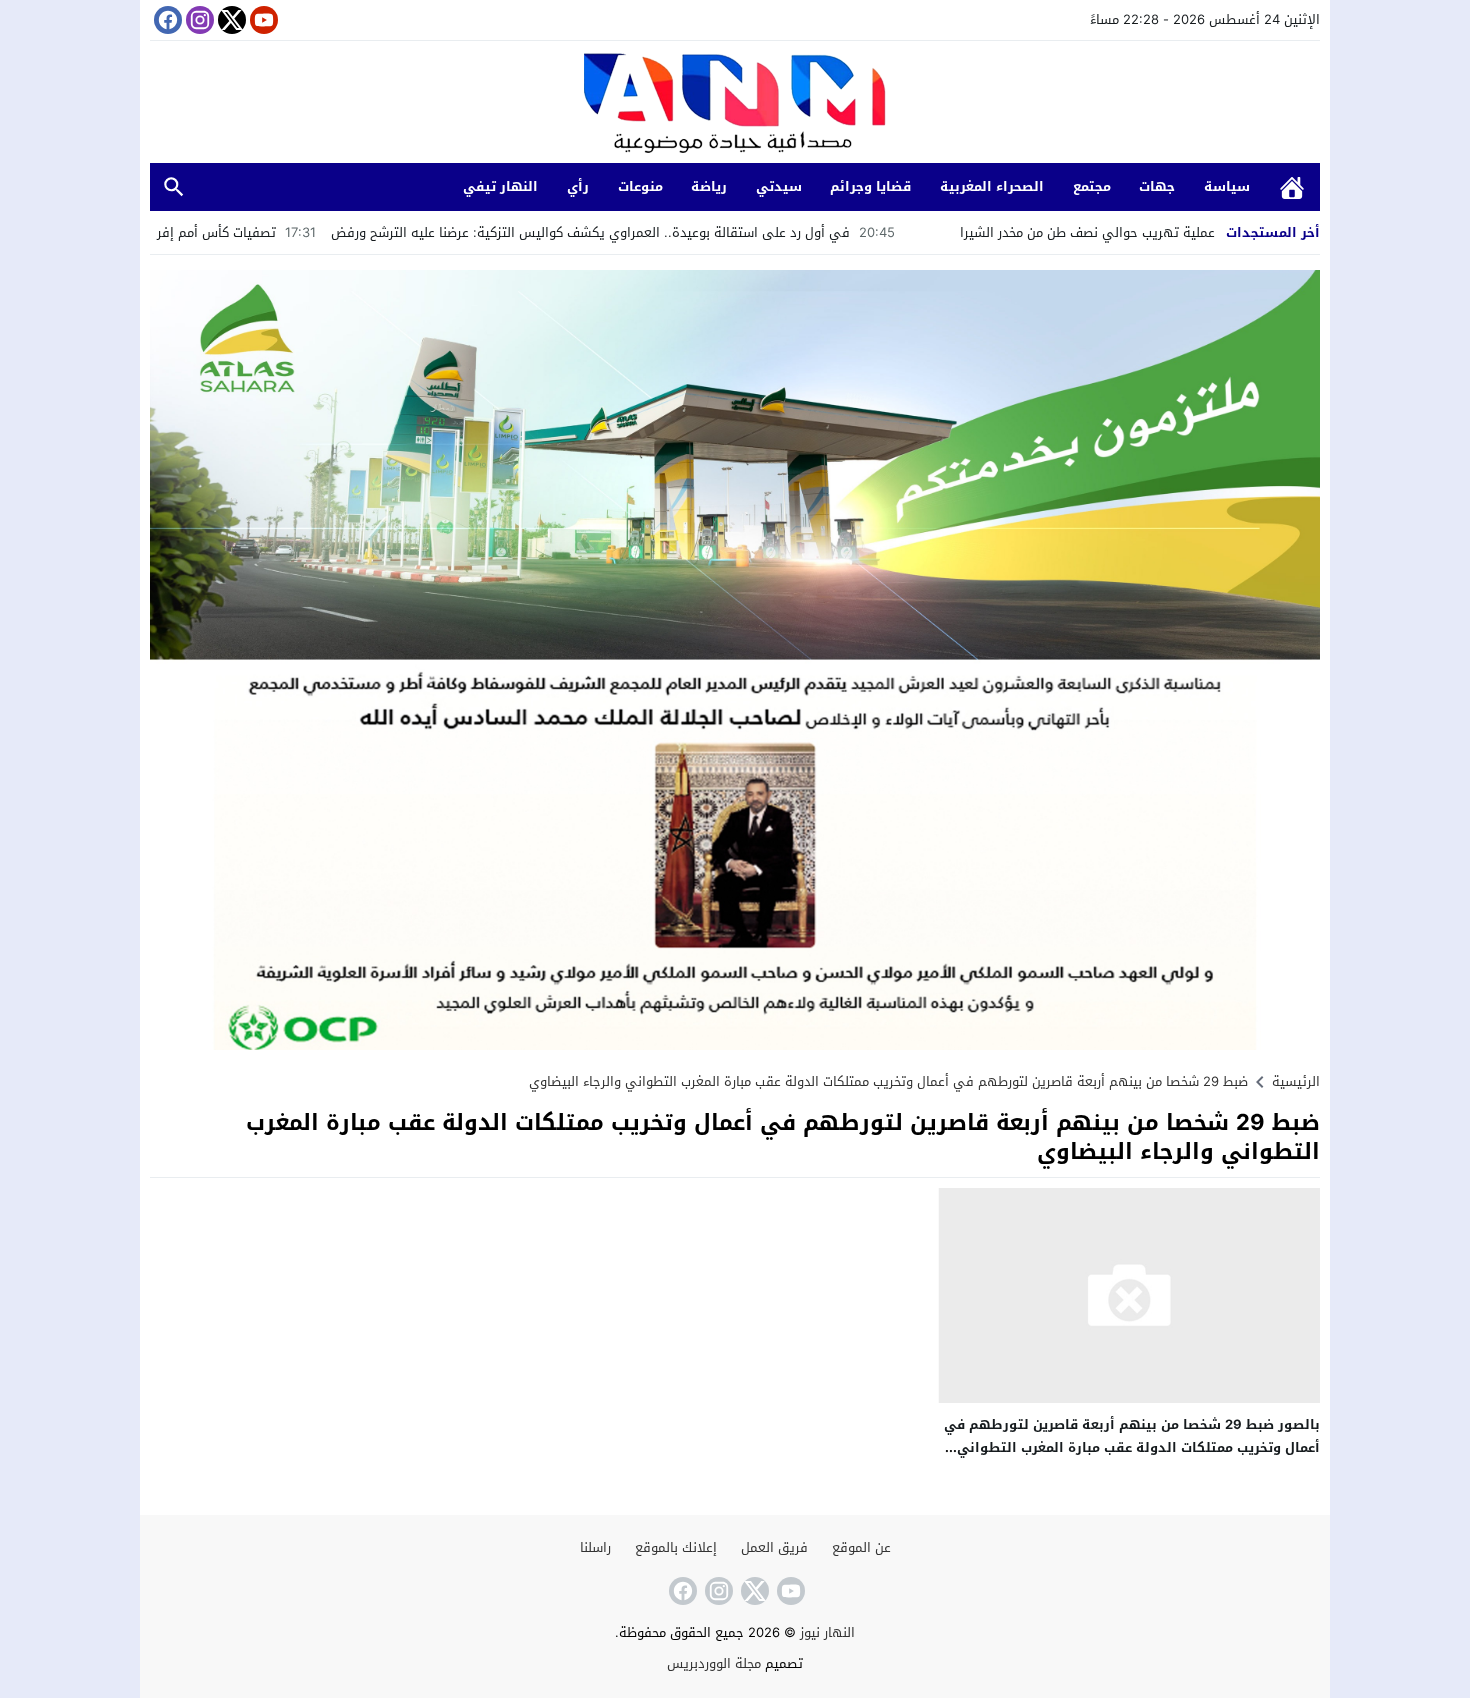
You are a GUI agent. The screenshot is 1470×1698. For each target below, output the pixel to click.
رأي (578, 186)
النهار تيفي (500, 186)
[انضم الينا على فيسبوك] (166, 20)
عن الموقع (861, 1547)
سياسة (1227, 186)
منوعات (640, 186)
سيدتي (779, 186)
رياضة (709, 186)
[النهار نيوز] (735, 104)
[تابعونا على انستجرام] (198, 20)
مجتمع (1092, 186)
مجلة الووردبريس (714, 1663)
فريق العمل (774, 1547)
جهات (1157, 186)
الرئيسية (1292, 187)
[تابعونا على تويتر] (230, 20)
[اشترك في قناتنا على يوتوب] (262, 20)
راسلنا (595, 1547)
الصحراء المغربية (992, 186)
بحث (174, 187)
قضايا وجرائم (870, 186)
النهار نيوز (827, 1632)
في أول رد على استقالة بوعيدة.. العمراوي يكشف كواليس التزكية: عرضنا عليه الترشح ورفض (718, 232)
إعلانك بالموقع (676, 1547)
